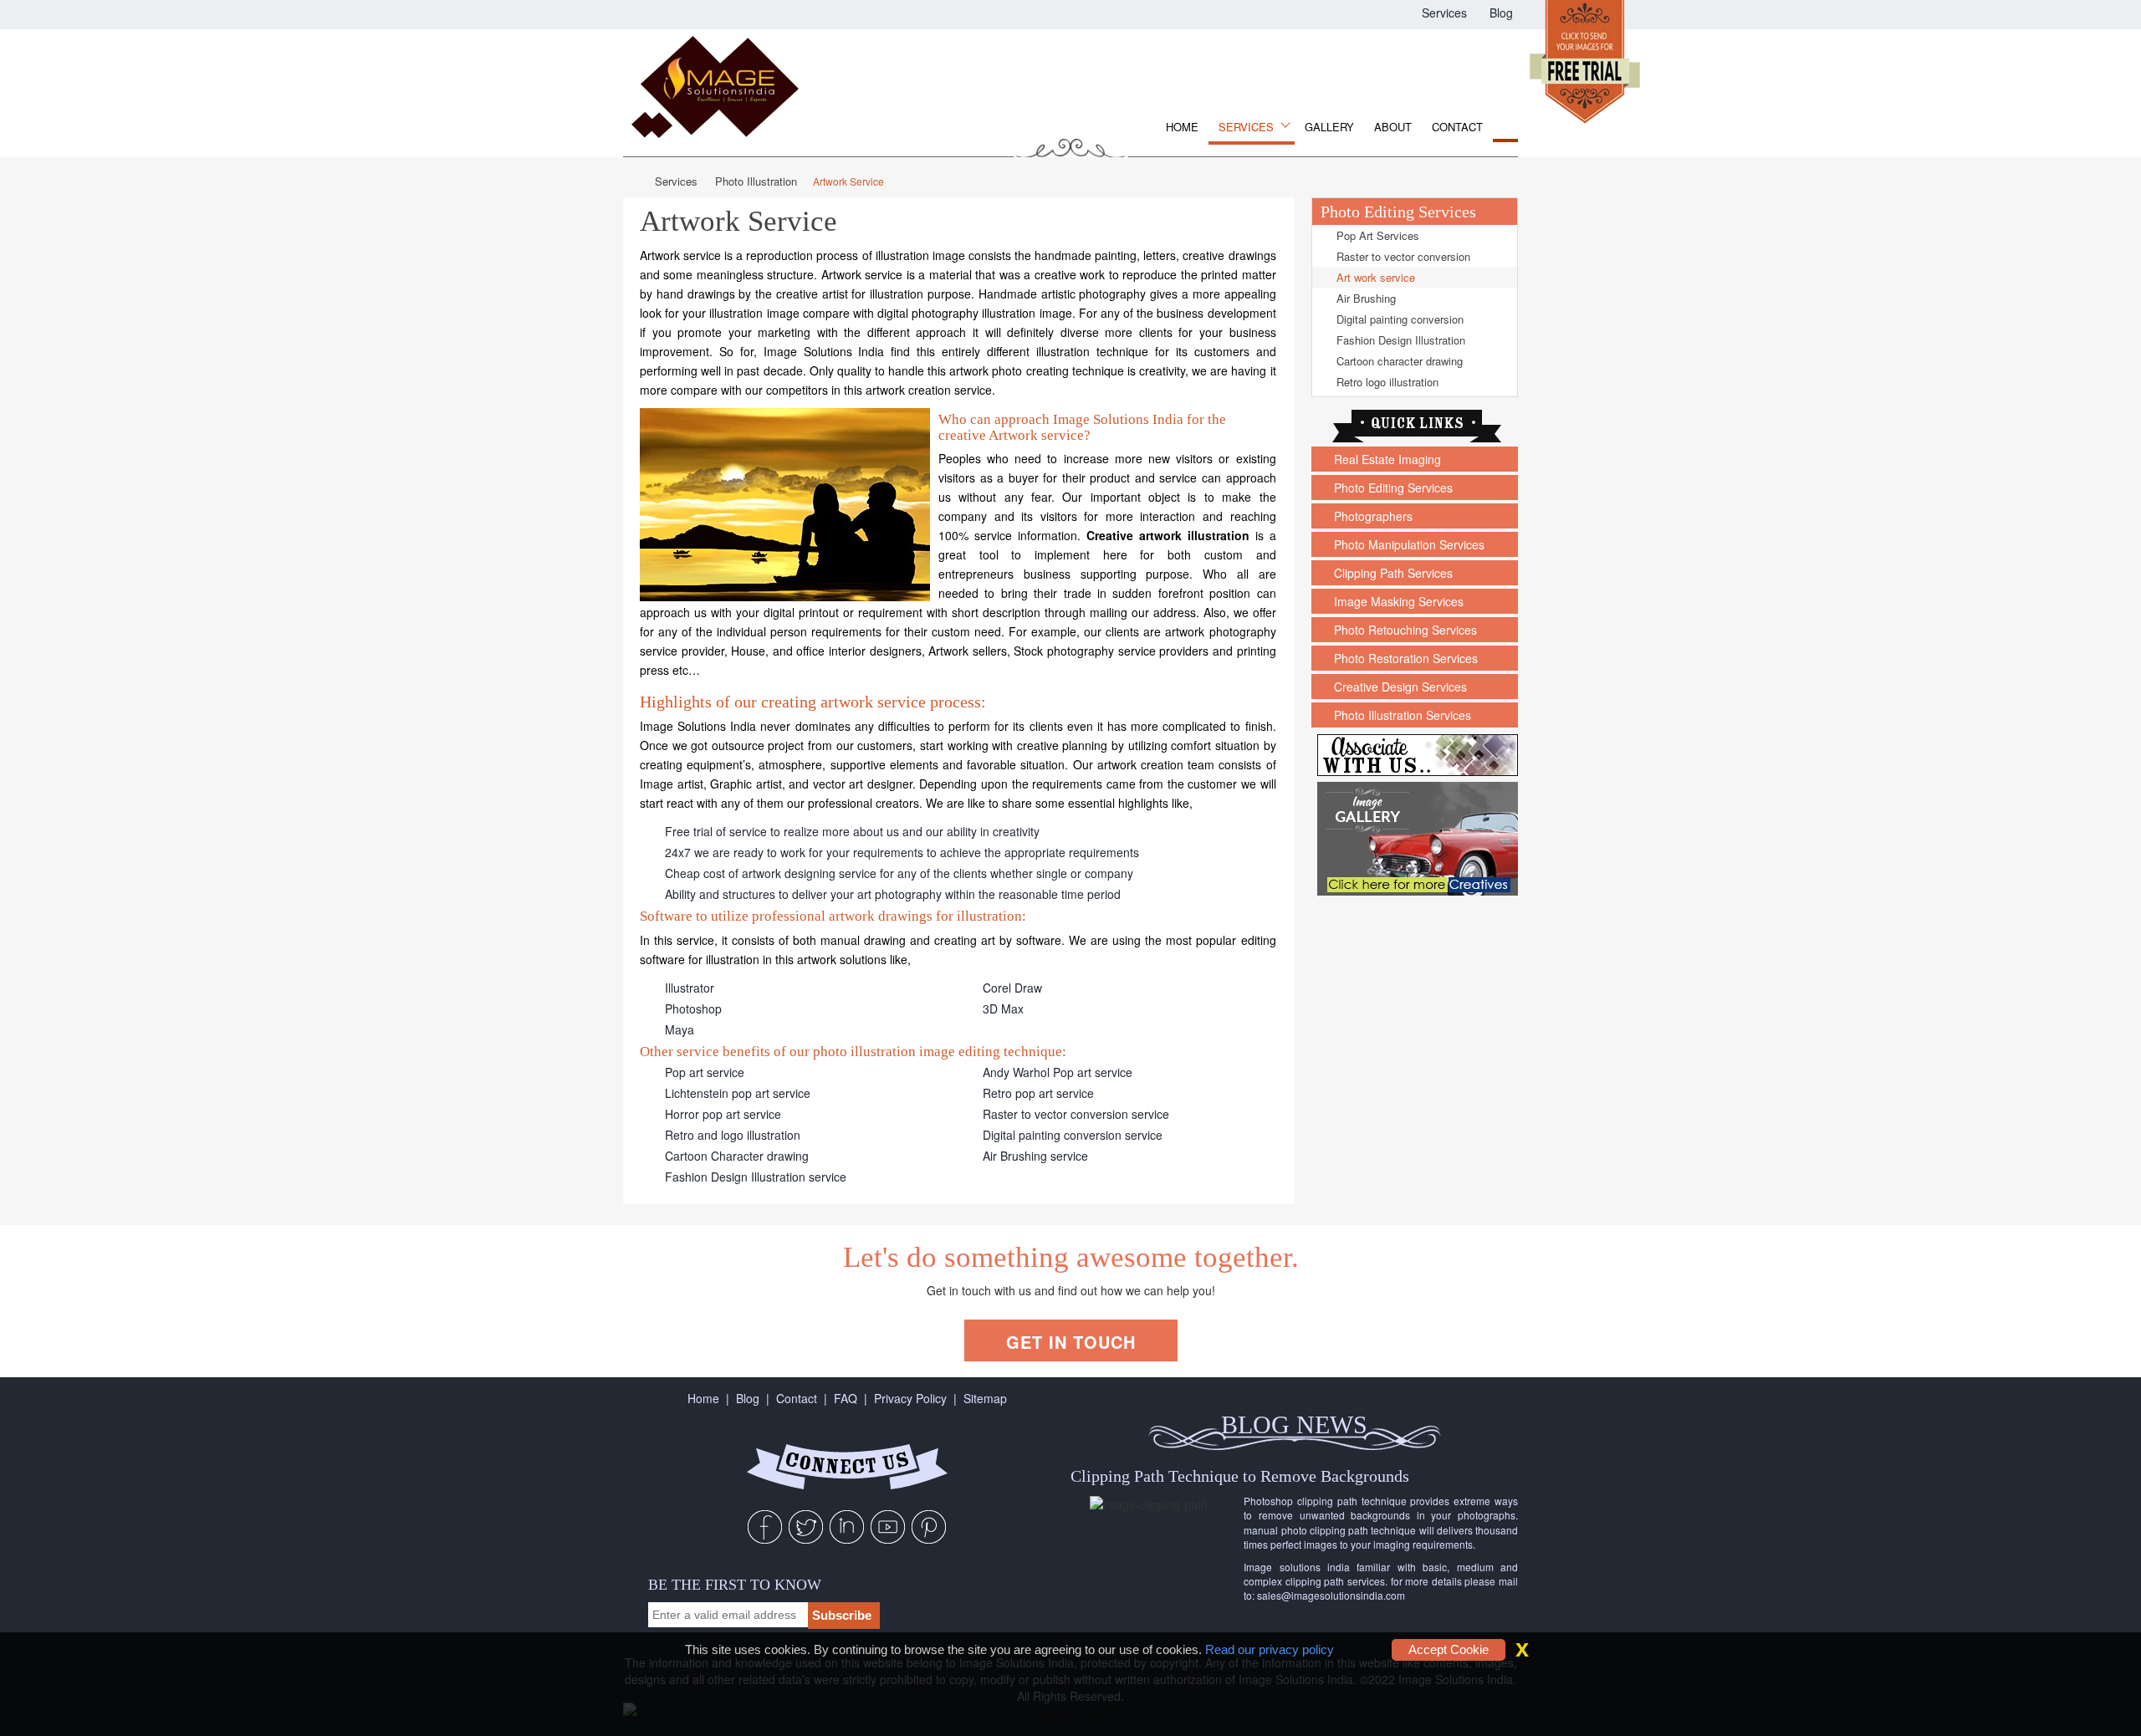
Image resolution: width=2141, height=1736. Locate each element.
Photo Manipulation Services (1408, 544)
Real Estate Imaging (1386, 459)
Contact (1457, 127)
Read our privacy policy (1270, 1649)
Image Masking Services (1397, 601)
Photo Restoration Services (1404, 658)
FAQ (846, 1398)
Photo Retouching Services (1404, 630)
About (1393, 127)
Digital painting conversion (1398, 319)
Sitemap (985, 1398)
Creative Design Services (1399, 687)
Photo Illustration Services (1401, 715)
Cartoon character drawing (1398, 361)
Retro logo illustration (1386, 382)
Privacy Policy (910, 1398)
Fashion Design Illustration (1399, 340)
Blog (1500, 14)
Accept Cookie (1449, 1649)
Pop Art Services (1376, 235)
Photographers (1372, 516)
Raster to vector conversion (1402, 256)
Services (1443, 14)
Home (1182, 127)
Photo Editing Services (1392, 488)
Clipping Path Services (1392, 573)
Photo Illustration (756, 181)
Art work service (1374, 277)
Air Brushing (1364, 298)
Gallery (1329, 127)
